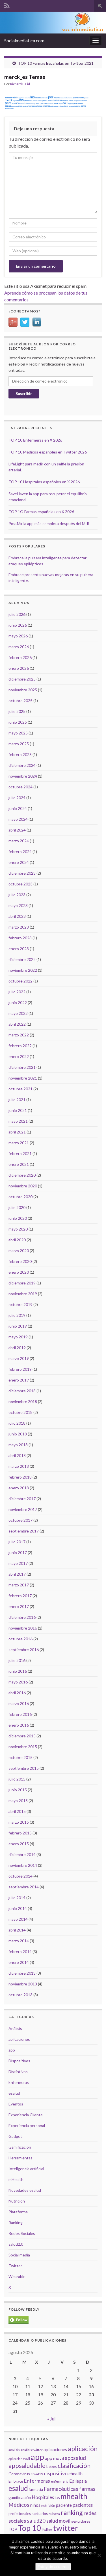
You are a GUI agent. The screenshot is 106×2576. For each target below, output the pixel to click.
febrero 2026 (20, 657)
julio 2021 (17, 1100)
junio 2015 (18, 1790)
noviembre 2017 (23, 1509)
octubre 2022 (20, 981)
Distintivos (18, 2072)
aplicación (83, 2449)
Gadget (15, 2136)
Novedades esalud (25, 2190)
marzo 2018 (19, 1466)
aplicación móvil (19, 2459)
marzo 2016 (19, 1703)
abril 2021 (17, 1132)
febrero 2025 (20, 754)
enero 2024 (19, 862)
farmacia (36, 2489)
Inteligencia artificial (26, 2169)
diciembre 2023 (22, 873)
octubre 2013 (20, 1995)
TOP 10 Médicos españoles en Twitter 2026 (48, 452)
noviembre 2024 (23, 776)
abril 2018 (17, 1455)
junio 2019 (18, 1326)
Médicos (19, 2505)
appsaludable (27, 2466)
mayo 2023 (18, 905)
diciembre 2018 (22, 1391)
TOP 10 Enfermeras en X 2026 (35, 440)
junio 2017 (18, 1552)
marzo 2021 (19, 1143)
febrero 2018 (20, 1477)
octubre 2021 (20, 1089)
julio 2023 (17, 895)
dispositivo (56, 2473)
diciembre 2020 (22, 1175)
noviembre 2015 (23, 1747)
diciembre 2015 (22, 1736)
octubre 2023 (20, 884)
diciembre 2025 (22, 679)
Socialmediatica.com (24, 40)
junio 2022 (18, 1003)
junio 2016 (18, 1671)
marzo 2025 (19, 744)
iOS (57, 2498)
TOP (13, 2529)
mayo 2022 (18, 1013)
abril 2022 (17, 1024)
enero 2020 (19, 1272)
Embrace (16, 2481)
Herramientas (20, 2158)
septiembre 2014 (24, 1887)
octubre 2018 (20, 1412)
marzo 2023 (19, 927)
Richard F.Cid (20, 84)
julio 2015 (17, 1779)
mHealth (16, 2179)
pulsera (54, 2514)
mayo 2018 (18, 1445)
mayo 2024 (18, 819)
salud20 (36, 2521)
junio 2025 (18, 722)
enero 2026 (19, 668)
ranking (72, 2512)
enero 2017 (19, 1606)
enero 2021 (19, 1164)
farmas (87, 2489)
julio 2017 (17, 1542)
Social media (19, 2255)
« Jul (51, 2419)
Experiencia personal (27, 2125)
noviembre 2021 (23, 1078)
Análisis (15, 2028)
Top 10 (30, 2528)
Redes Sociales (22, 2233)
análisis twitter (32, 2450)
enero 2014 (19, 1962)
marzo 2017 (19, 1585)
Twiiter (47, 2530)
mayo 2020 (18, 1229)
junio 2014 (18, 1908)
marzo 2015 (19, 1822)
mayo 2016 (18, 1682)
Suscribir (24, 393)
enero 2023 (19, 949)
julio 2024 (17, 798)
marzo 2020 (19, 1251)
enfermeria (60, 2481)
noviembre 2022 (23, 970)
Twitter (15, 2266)
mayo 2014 (18, 1919)
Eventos (16, 2104)
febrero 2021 (20, 1153)
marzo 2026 (19, 647)
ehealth (75, 2474)
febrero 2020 (20, 1261)
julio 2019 (17, 1315)
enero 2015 (19, 1844)
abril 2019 (17, 1348)
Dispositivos (19, 2061)
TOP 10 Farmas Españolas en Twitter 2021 (56, 63)
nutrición (48, 2505)
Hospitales (43, 2497)
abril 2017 (17, 1574)
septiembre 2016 (24, 1650)
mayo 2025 (18, 733)
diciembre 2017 (22, 1499)
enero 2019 (19, 1380)
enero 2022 (19, 1056)
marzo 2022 (19, 1035)
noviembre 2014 (23, 1865)
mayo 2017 (18, 1563)
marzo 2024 (19, 841)
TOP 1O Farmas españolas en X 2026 (41, 512)
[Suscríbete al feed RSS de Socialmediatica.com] (7, 5)
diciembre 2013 (22, 1973)
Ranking (16, 2223)
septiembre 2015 (24, 1768)
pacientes (83, 2505)
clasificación (74, 2465)
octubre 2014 (20, 1876)
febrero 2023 (20, 938)
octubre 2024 (20, 787)
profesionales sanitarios (28, 2514)
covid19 (37, 2474)
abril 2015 (17, 1811)
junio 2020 (18, 1218)
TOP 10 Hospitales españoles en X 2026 (44, 482)
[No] (99, 2555)
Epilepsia (78, 2481)
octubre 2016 (20, 1639)
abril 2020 (17, 1240)
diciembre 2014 (22, 1854)
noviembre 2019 (23, 1294)
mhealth (74, 2496)
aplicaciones (19, 2039)
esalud (14, 2093)
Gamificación (20, 2147)
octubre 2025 (20, 701)
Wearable (17, 2276)
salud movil (58, 2521)
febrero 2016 (20, 1714)
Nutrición (17, 2201)
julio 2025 (17, 711)
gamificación (20, 2497)
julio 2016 (17, 1660)
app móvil (54, 2458)
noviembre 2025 (23, 690)
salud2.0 (16, 2244)
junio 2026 (18, 625)
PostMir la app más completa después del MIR (49, 523)
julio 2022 (17, 992)
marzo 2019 (19, 1358)
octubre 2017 (20, 1520)
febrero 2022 (20, 1046)
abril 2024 (17, 830)
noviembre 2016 (23, 1628)
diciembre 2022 (22, 959)
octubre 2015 (20, 1757)
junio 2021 (18, 1110)
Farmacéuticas (61, 2489)
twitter (66, 2528)
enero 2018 (19, 1488)
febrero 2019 (20, 1369)
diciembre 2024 (22, 765)
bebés (52, 2466)
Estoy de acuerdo (53, 2567)
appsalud (75, 2458)
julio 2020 (17, 1207)
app (12, 2050)
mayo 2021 (18, 1121)
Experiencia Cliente (26, 2115)
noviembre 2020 (23, 1186)
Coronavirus (19, 2474)
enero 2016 (19, 1725)
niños (35, 2505)
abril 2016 (17, 1693)
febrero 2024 (20, 852)
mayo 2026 (18, 636)
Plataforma (18, 2212)
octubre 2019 (20, 1304)
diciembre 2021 (22, 1067)
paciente (64, 2505)
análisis (14, 2450)
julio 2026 (17, 614)
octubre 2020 (20, 1197)
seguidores (81, 2521)
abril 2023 (17, 916)
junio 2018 (18, 1434)
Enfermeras (19, 2082)
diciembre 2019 (22, 1283)
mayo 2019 (18, 1337)
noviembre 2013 (23, 1984)
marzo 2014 (19, 1941)
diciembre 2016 (22, 1617)
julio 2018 (17, 1423)
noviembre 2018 (23, 1402)
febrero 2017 (20, 1596)
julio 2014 (17, 1898)
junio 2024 (18, 808)
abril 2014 (17, 1930)
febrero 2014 (20, 1952)
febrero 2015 (20, 1833)
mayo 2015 (18, 1801)
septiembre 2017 (24, 1531)
